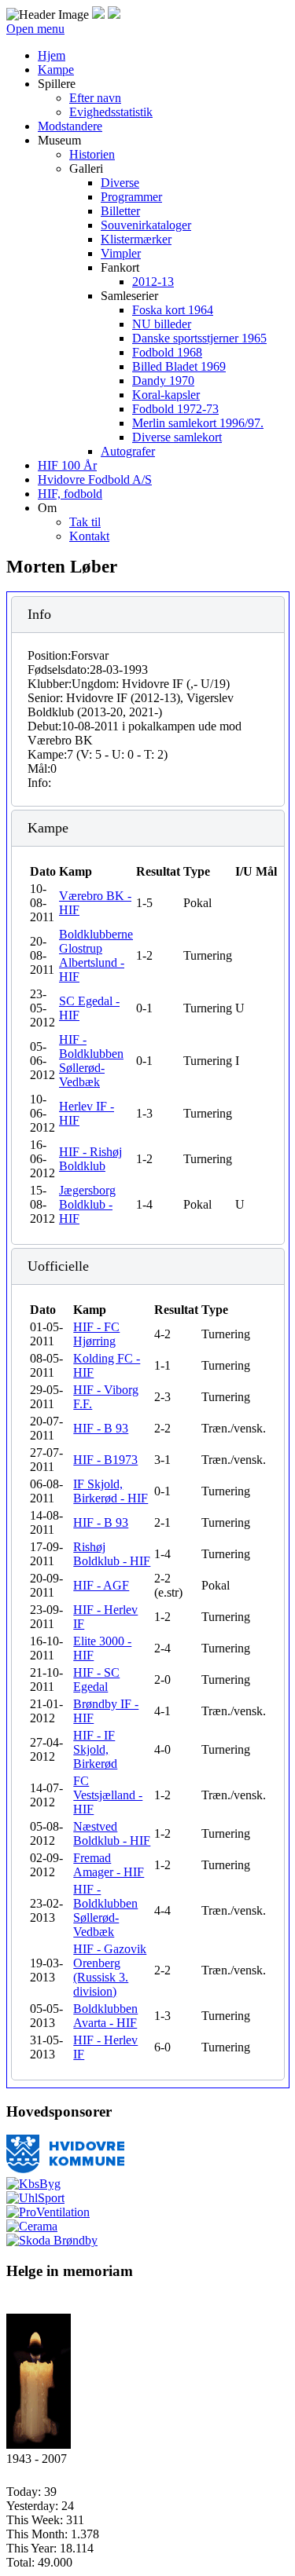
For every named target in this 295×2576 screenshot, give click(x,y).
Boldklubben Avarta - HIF (105, 2016)
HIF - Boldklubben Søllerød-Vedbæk (91, 1061)
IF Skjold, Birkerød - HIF (111, 1491)
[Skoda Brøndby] (52, 2240)
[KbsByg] (33, 2184)
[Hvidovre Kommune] (65, 2170)
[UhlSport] (35, 2198)
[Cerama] (32, 2226)
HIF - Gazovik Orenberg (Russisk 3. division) (110, 1970)
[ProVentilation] (48, 2212)
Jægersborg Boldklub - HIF (87, 1204)
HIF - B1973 (105, 1460)
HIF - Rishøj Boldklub (90, 1159)
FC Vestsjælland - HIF (108, 1795)
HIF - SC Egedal (96, 1680)
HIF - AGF (101, 1585)
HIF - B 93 (101, 1428)
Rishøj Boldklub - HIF (112, 1554)
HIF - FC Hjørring (96, 1334)
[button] (57, 84)
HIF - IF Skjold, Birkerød (95, 1749)
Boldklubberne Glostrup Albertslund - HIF (96, 955)
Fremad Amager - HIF (109, 1865)
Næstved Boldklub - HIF (112, 1833)
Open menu (35, 29)
